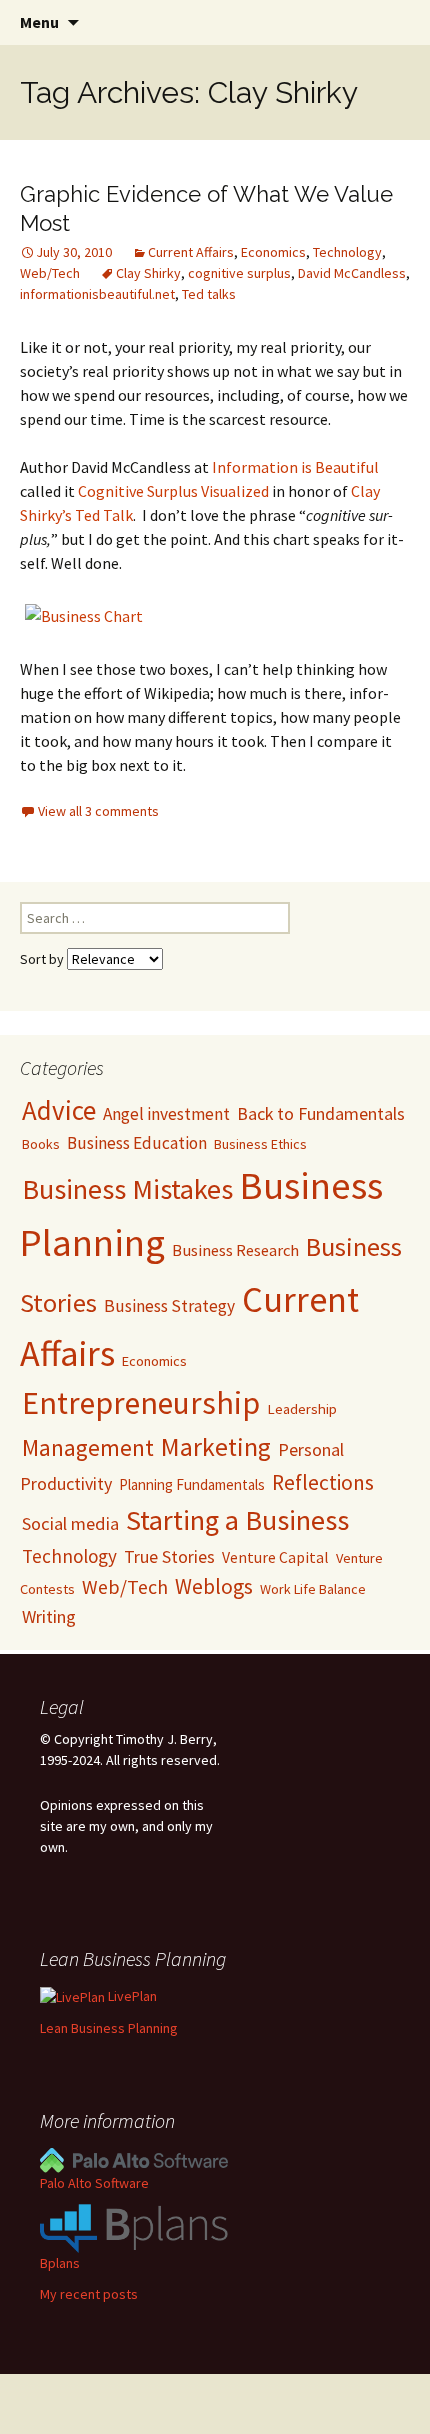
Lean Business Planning (109, 2028)
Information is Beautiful (295, 467)
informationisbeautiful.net (97, 294)
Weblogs (214, 1586)
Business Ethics (260, 1144)
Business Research (235, 1250)
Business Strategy (169, 1306)
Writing (49, 1616)
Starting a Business (237, 1520)
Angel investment (166, 1114)
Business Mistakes (127, 1189)
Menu (39, 22)
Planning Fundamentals (192, 1484)
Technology (347, 252)
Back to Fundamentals (321, 1113)
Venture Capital (275, 1557)
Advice (59, 1110)
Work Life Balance (313, 1589)
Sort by (43, 959)
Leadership (302, 1408)
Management (88, 1447)
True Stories (169, 1556)
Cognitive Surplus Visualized (173, 491)
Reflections (323, 1482)
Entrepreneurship (141, 1403)
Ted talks (209, 294)
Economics (273, 252)
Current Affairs (191, 252)
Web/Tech (50, 273)
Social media (70, 1523)
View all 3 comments (98, 811)
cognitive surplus (239, 273)
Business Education (137, 1143)
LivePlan (131, 1996)
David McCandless (352, 273)
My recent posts (89, 2294)
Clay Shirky (148, 273)
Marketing (216, 1447)
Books (41, 1144)
